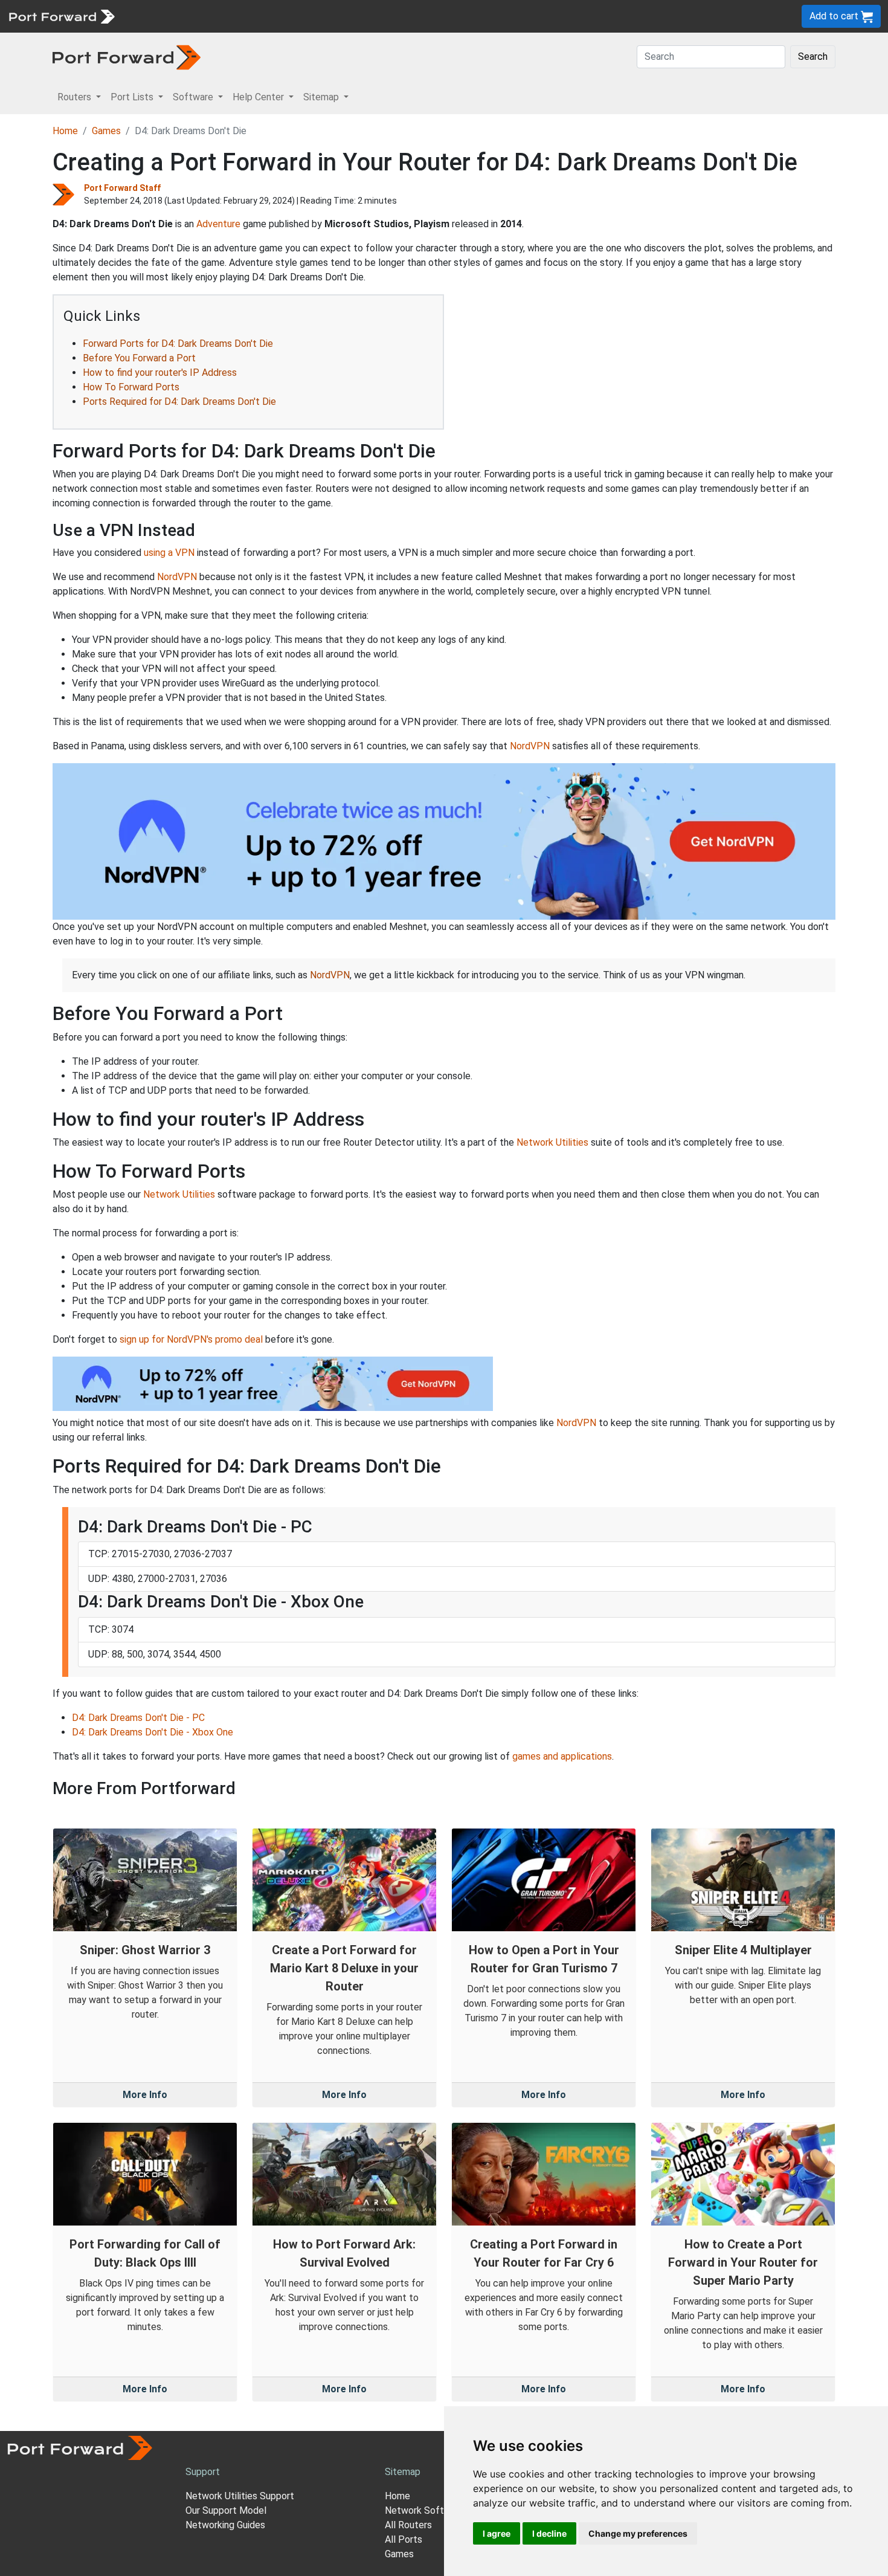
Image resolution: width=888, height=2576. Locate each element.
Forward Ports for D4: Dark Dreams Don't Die (178, 344)
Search (813, 56)
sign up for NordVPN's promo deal (191, 1339)
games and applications (562, 1756)
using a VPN (169, 553)
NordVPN (177, 577)
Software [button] (194, 97)
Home (65, 131)
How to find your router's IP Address (160, 373)
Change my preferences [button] (638, 2533)
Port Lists (214, 16)
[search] (408, 16)
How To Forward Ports (131, 387)
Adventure (218, 224)
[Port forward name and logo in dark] (127, 56)
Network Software (425, 2510)
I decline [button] (549, 2533)
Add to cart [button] (835, 16)
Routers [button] (76, 97)
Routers (166, 16)
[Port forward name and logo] (61, 15)
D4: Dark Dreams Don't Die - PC (138, 1718)
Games (106, 131)
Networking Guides (225, 2525)
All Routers (408, 2525)
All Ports (404, 2539)
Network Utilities (552, 1142)
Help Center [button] (259, 97)
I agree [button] (497, 2533)
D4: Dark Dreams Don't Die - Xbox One (153, 1732)
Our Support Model (226, 2510)
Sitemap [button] (322, 97)
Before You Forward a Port (139, 358)
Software (265, 16)
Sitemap (374, 16)
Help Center (321, 16)
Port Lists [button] (133, 97)
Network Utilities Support (240, 2496)
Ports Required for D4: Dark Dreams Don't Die (179, 402)
